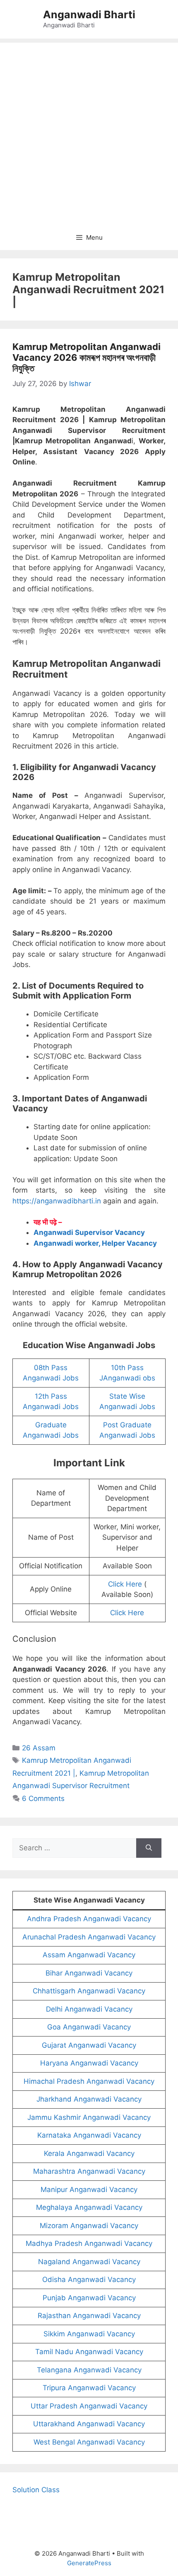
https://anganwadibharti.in (57, 1201)
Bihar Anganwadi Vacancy (89, 1973)
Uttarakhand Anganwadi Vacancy (89, 2424)
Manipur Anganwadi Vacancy (89, 2190)
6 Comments (43, 1798)
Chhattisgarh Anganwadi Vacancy (89, 1991)
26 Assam (39, 1748)
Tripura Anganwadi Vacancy (89, 2388)
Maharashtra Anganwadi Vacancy (89, 2171)
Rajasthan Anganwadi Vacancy (89, 2316)
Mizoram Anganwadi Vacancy (89, 2226)
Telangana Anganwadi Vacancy (89, 2370)
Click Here (125, 1584)
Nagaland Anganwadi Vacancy (89, 2262)
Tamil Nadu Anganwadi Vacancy (89, 2352)
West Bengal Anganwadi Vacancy (89, 2442)
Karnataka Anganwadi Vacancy (89, 2135)
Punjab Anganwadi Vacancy (89, 2298)
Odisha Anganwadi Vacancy (89, 2280)
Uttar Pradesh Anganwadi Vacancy (89, 2406)
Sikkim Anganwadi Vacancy (89, 2334)
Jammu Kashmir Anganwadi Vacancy (89, 2117)
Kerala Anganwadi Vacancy (89, 2153)
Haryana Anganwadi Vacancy (89, 2063)
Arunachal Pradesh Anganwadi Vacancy (89, 1937)
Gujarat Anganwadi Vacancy (89, 2045)
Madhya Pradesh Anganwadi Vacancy (89, 2243)
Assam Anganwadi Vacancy (89, 1955)
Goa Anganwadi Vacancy (89, 2027)
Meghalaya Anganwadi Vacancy (89, 2207)
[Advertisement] (89, 132)
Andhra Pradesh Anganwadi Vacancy (89, 1919)
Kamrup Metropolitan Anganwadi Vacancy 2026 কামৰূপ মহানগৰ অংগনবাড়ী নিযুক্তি (87, 358)
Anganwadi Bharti (89, 15)
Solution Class (36, 2490)
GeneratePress (89, 2563)
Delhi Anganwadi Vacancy (89, 2009)
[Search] (149, 1848)
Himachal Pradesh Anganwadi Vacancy (89, 2081)
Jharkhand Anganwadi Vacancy (89, 2099)
